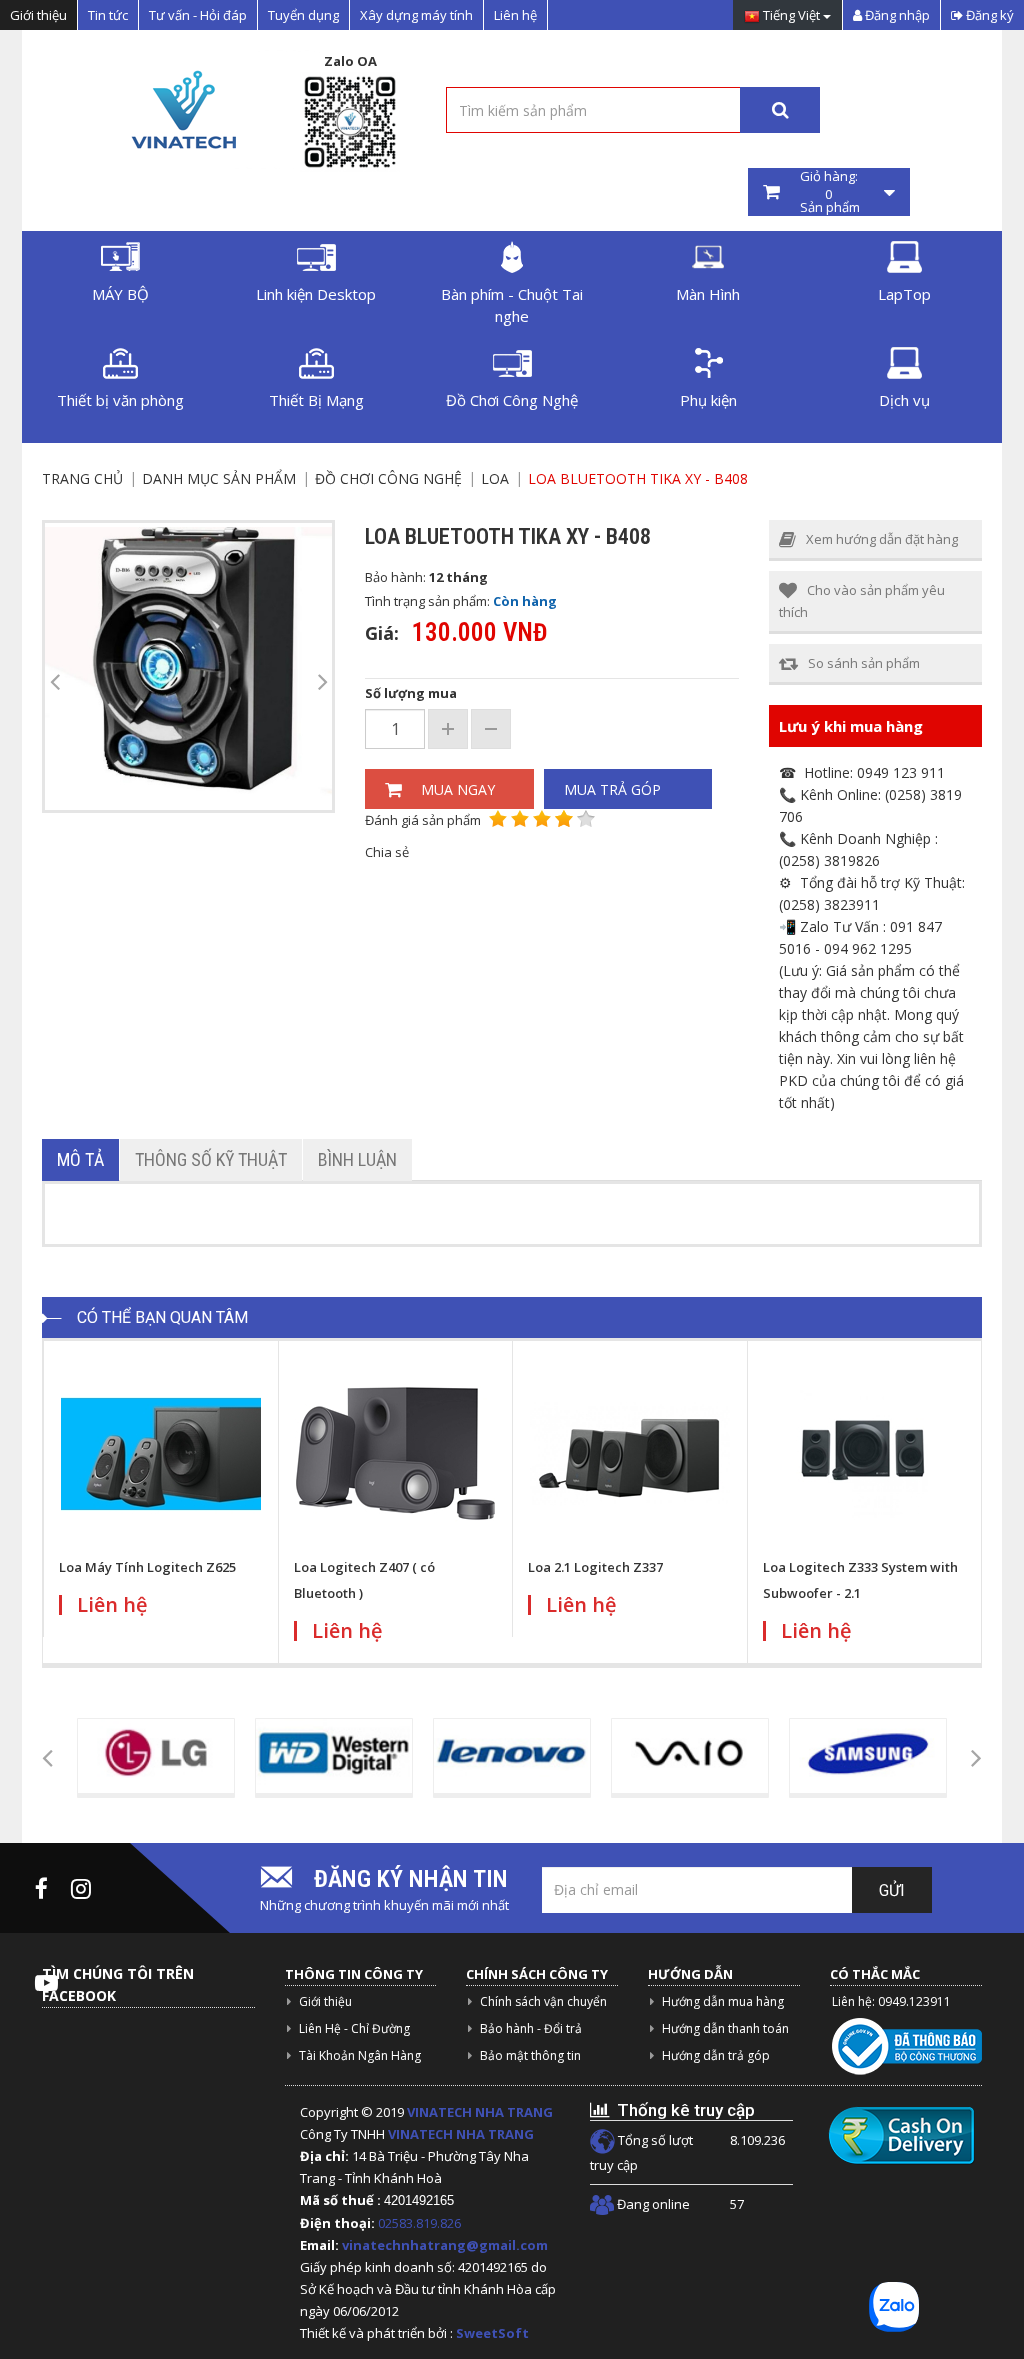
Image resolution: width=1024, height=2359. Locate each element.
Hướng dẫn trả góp (716, 2055)
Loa (495, 478)
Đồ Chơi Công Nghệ (512, 400)
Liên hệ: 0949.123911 (891, 2001)
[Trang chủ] (181, 109)
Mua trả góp (612, 789)
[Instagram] (81, 1888)
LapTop (904, 294)
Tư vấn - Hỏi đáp (198, 15)
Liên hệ (515, 15)
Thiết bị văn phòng (120, 400)
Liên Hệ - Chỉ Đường (354, 2028)
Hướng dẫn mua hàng (723, 2001)
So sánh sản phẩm (864, 663)
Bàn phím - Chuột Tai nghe (512, 305)
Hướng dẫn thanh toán (725, 2028)
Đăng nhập (896, 15)
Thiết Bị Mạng (316, 400)
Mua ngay (458, 789)
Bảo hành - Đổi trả (531, 2028)
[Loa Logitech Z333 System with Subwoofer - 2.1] (865, 1454)
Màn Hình (708, 294)
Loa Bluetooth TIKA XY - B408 (638, 478)
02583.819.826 (421, 2223)
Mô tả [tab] (80, 1159)
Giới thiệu (38, 15)
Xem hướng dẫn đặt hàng (882, 539)
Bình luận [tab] (357, 1159)
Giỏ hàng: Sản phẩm (828, 192)
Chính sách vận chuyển (543, 2001)
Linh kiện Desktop (316, 294)
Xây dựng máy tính (416, 15)
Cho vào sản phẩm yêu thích (862, 601)
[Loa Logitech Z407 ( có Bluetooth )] (396, 1454)
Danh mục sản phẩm (219, 478)
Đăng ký (988, 15)
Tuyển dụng (303, 15)
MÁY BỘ (120, 294)
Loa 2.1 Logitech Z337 (595, 1567)
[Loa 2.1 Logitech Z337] (630, 1454)
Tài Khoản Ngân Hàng (360, 2055)
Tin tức (108, 15)
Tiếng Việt (791, 16)
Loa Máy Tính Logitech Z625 (147, 1567)
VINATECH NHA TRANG (480, 2112)
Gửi (892, 1890)
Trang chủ (82, 478)
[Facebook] (41, 1888)
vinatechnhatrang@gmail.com (445, 2245)
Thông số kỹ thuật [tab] (211, 1159)
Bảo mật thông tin (530, 2055)
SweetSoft (492, 2333)
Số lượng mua (411, 693)
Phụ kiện (708, 400)
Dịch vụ (904, 400)
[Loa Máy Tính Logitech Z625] (161, 1454)
